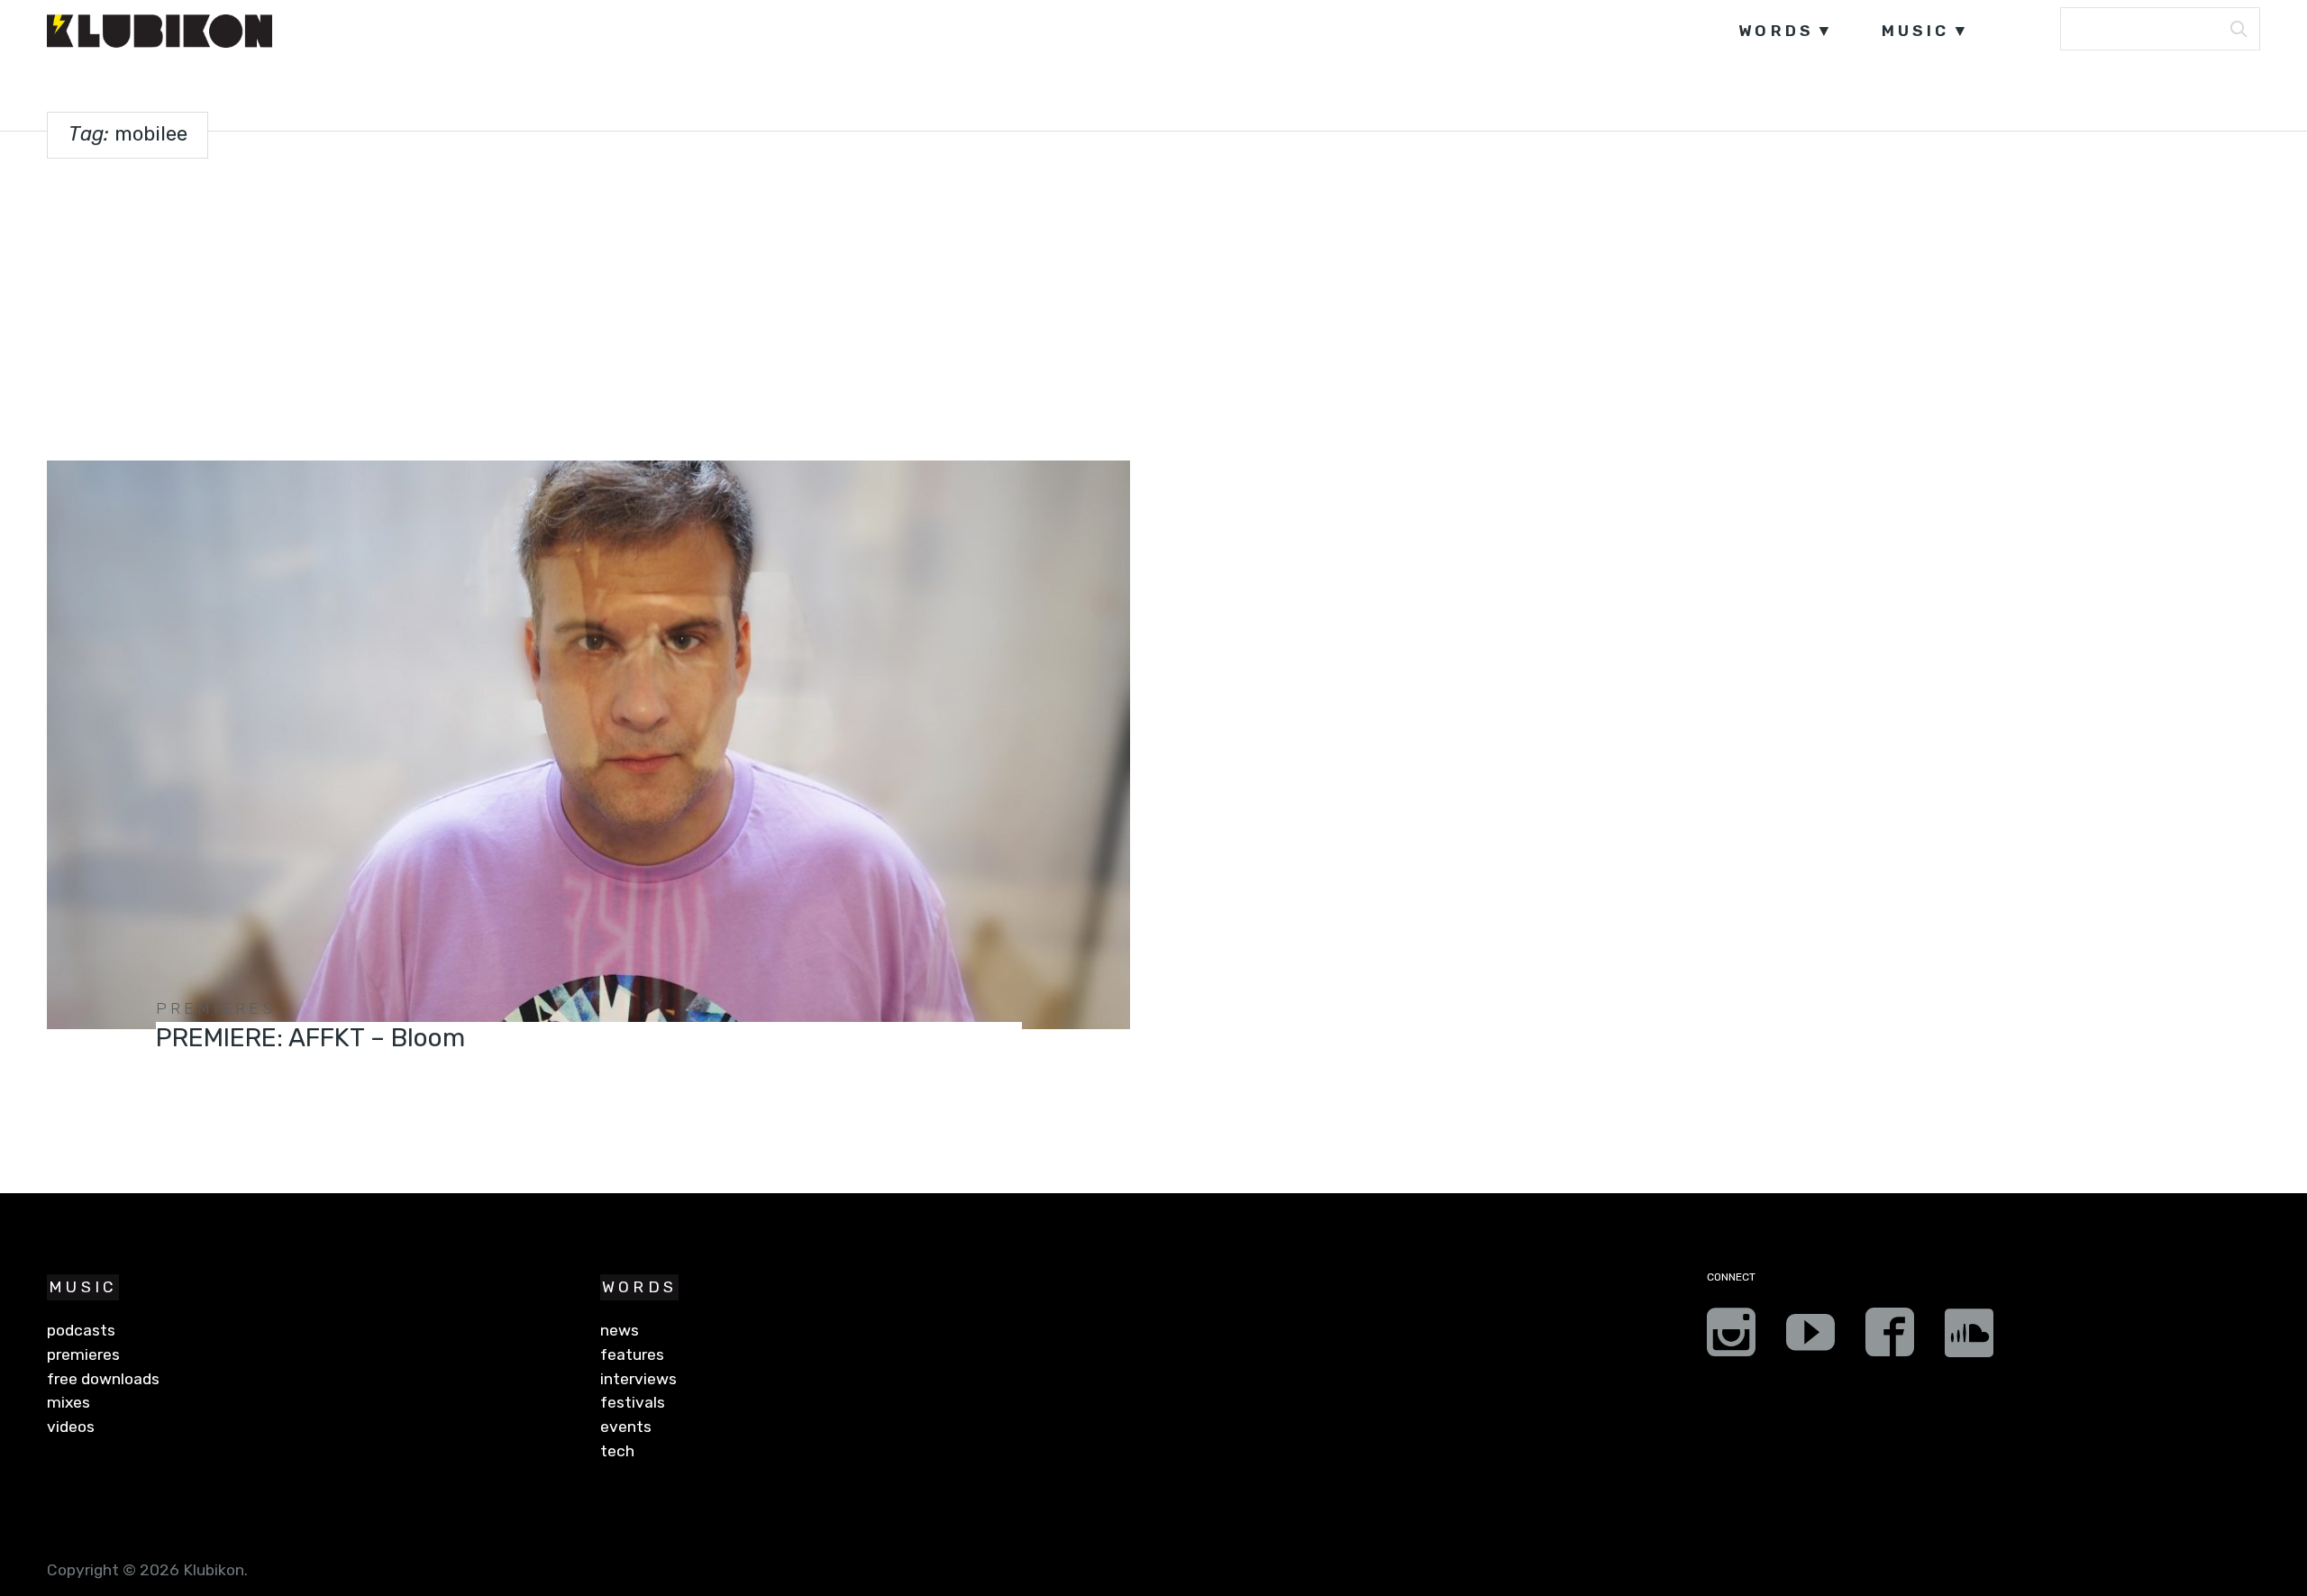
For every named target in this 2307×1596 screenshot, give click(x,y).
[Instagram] (1731, 1338)
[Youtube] (1810, 1338)
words (1776, 31)
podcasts (81, 1330)
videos (71, 1427)
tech (617, 1451)
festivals (633, 1402)
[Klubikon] (160, 31)
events (626, 1427)
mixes (68, 1402)
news (620, 1330)
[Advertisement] (1153, 306)
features (632, 1354)
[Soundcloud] (1969, 1338)
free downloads (103, 1379)
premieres (216, 1008)
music (1916, 31)
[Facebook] (1890, 1338)
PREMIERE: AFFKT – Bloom (310, 1038)
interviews (638, 1379)
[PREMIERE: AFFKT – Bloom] (588, 745)
